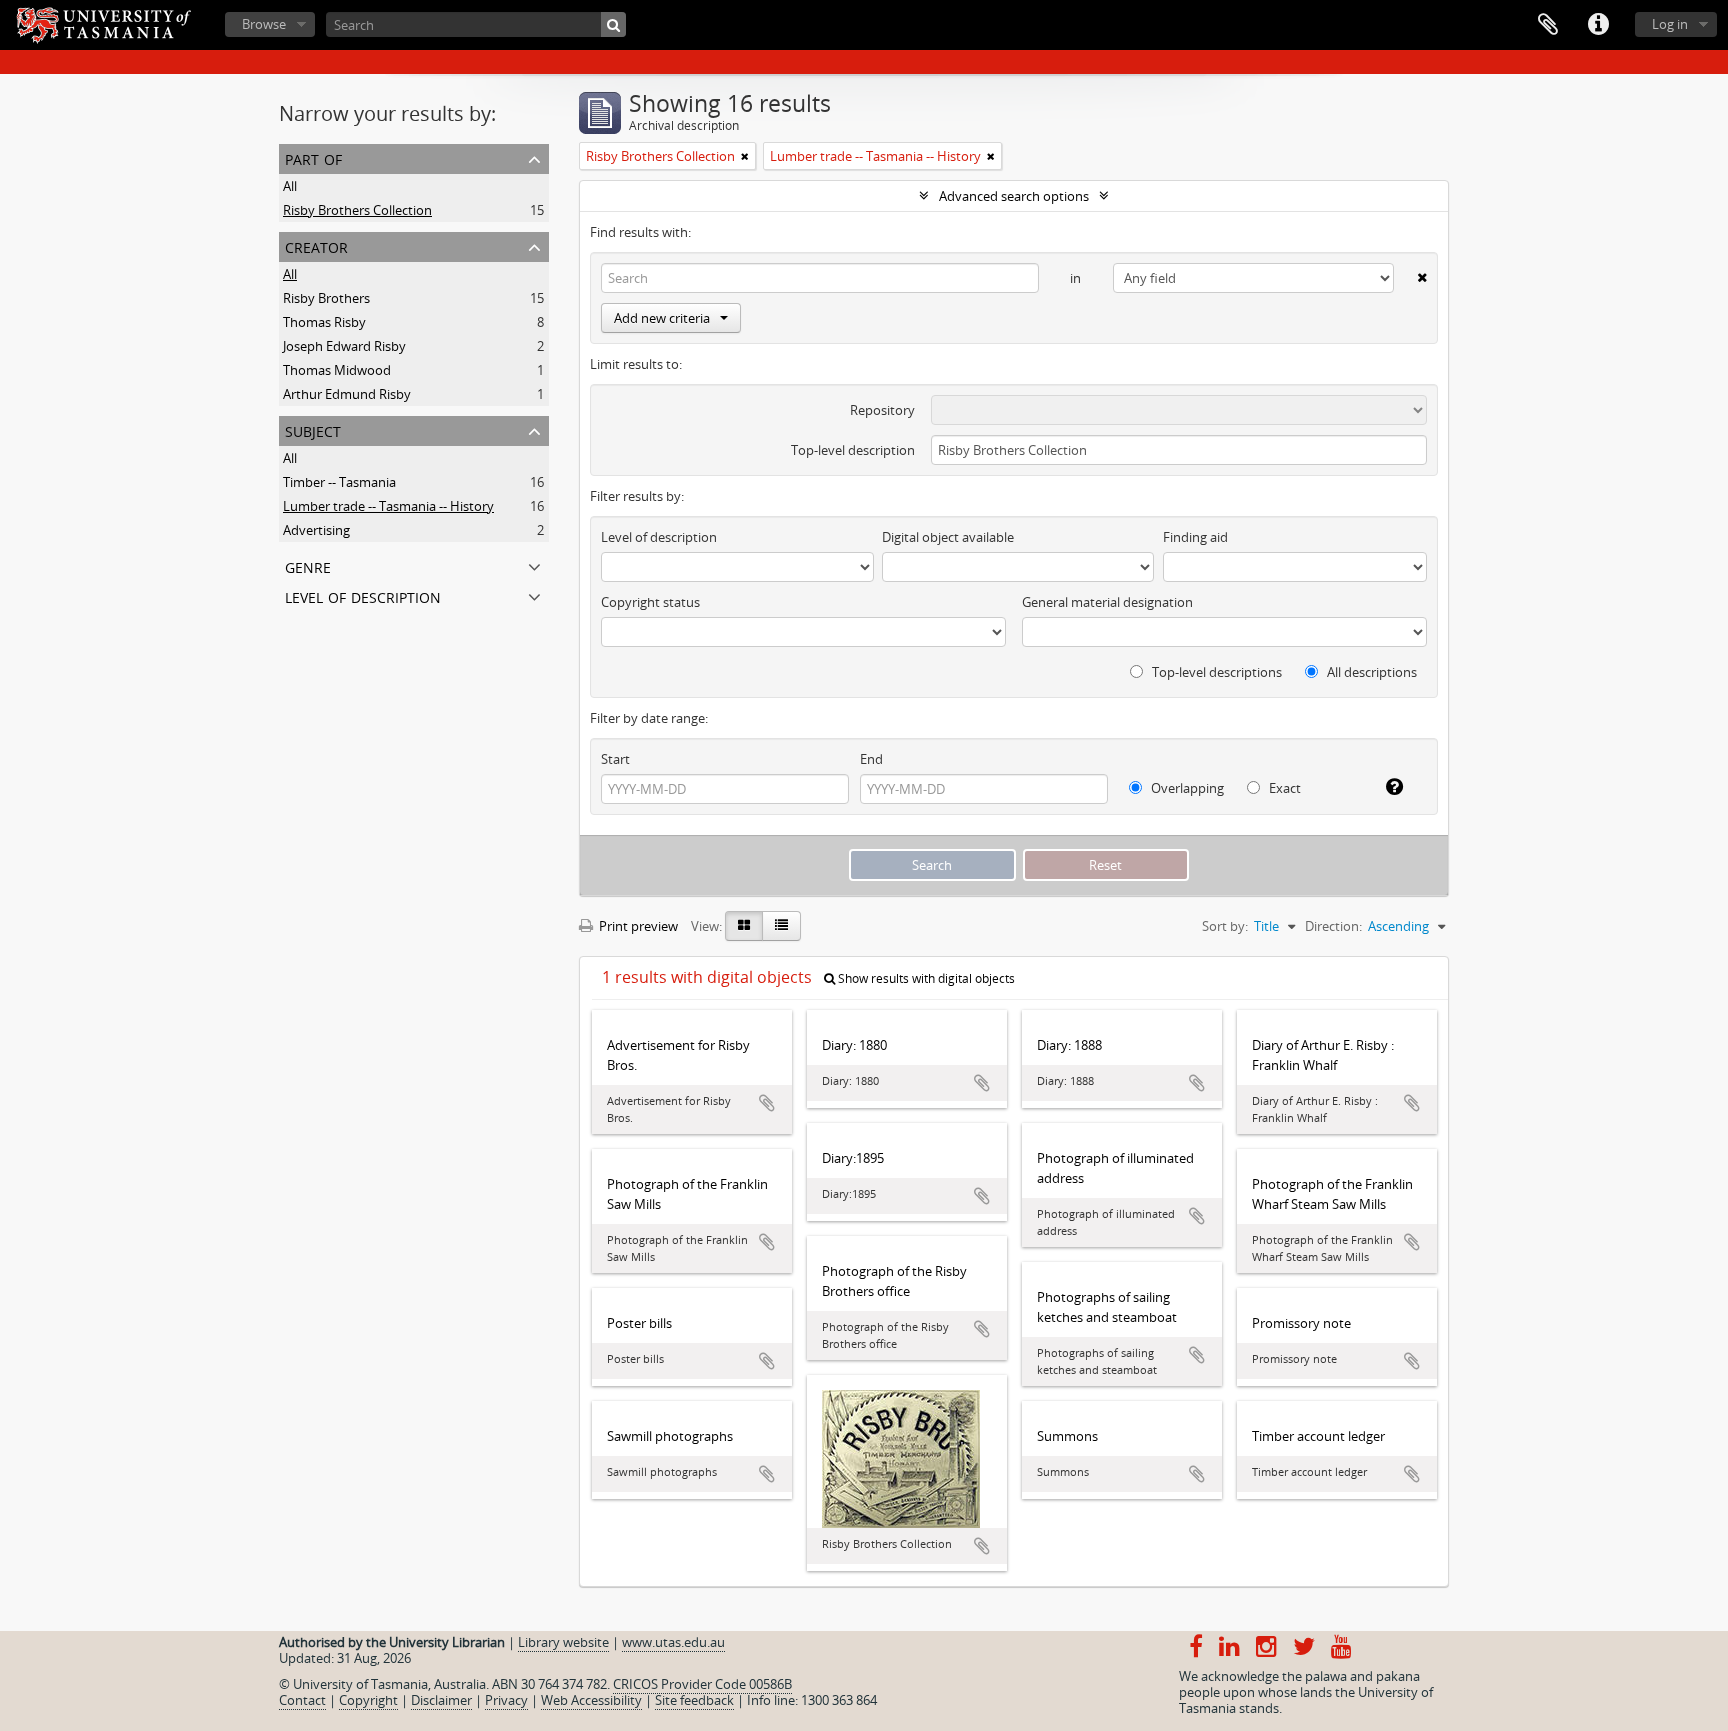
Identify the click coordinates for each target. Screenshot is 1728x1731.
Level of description (363, 595)
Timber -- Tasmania (339, 482)
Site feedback (694, 1700)
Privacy (506, 1700)
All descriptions (1370, 672)
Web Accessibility (591, 1700)
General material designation (1107, 602)
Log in (1670, 24)
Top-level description (853, 450)
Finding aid (1195, 537)
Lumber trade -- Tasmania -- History (388, 506)
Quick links (1598, 25)
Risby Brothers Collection (357, 210)
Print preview (637, 926)
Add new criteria (662, 318)
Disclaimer (441, 1700)
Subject (313, 429)
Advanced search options (1014, 196)
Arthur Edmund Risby (347, 394)
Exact (1283, 788)
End (871, 759)
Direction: (1333, 926)
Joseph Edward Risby (344, 346)
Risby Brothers (326, 298)
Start (615, 759)
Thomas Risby (324, 322)
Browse (264, 24)
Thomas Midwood (337, 370)
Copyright (368, 1700)
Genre (308, 565)
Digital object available (948, 537)
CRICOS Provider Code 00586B (702, 1684)
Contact (302, 1700)
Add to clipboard (767, 1103)
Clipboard (1548, 25)
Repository (882, 410)
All (290, 186)
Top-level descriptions (1215, 672)
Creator (316, 245)
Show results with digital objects (925, 978)
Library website (563, 1642)
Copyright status (650, 602)
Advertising (316, 530)
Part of (313, 157)
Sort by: (1225, 926)
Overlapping (1186, 788)
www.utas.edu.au (673, 1642)
